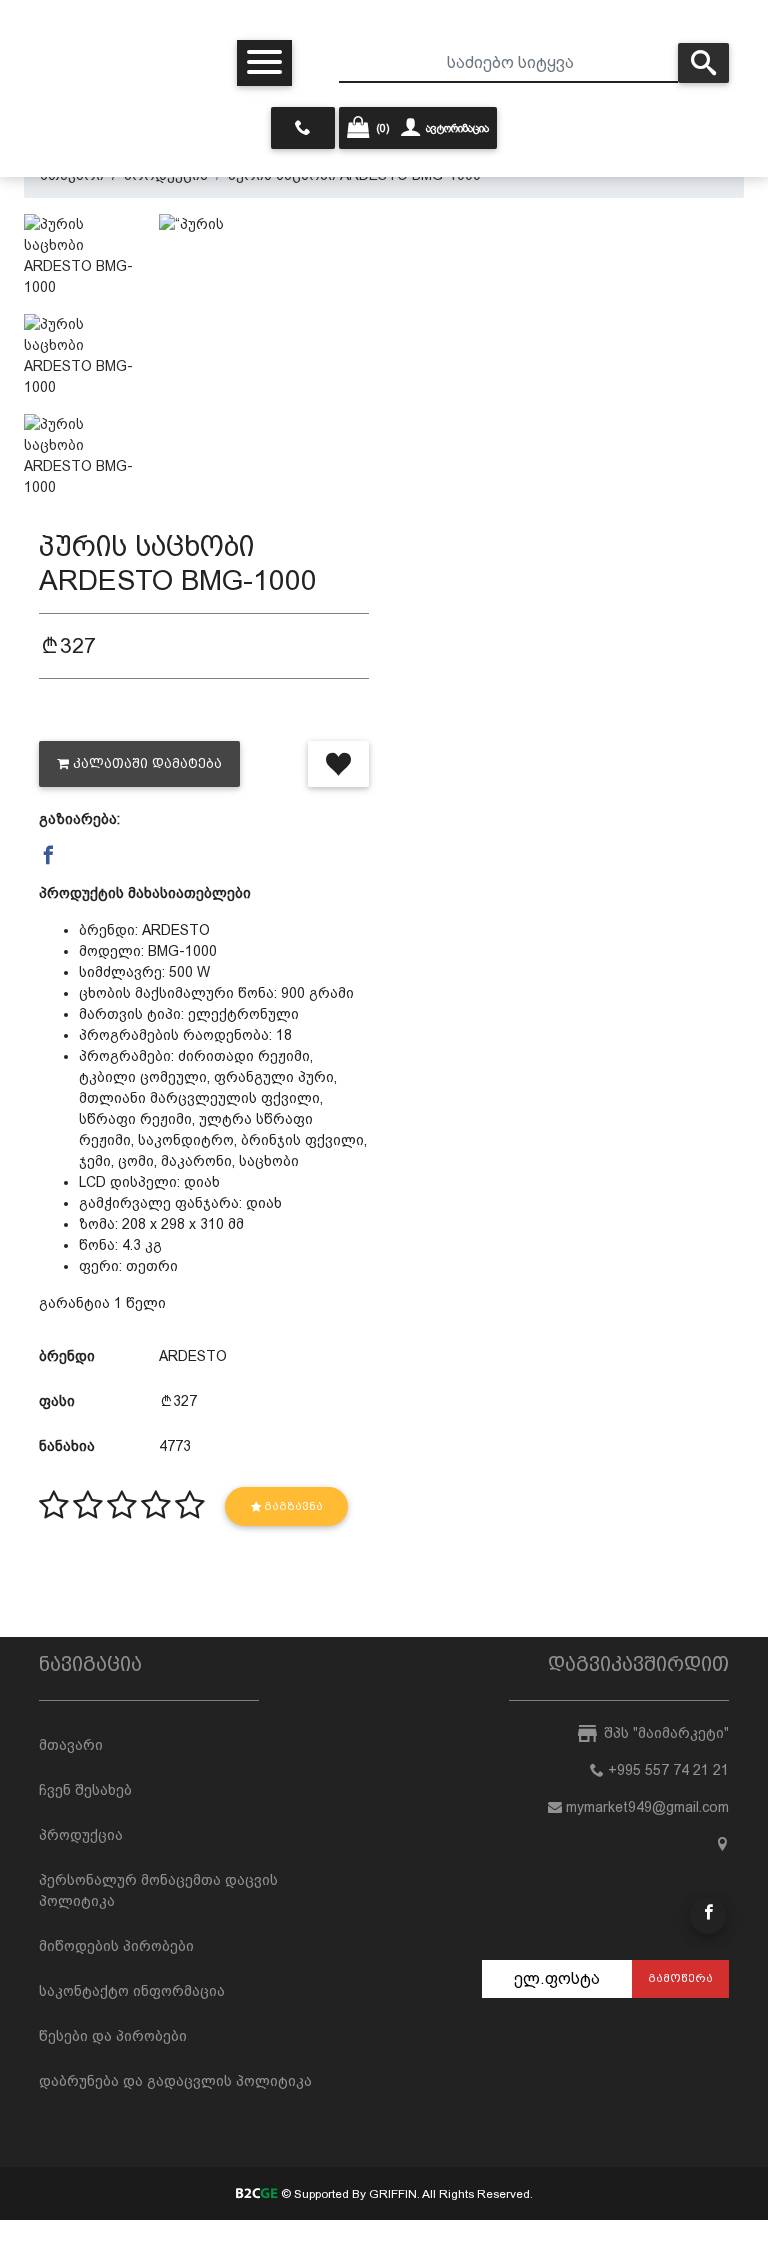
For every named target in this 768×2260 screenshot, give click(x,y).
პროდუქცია (81, 1835)
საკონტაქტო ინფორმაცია (132, 1991)
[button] (48, 856)
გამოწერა (680, 1978)
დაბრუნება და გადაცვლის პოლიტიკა (175, 2081)
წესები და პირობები (113, 2036)
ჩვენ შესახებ (85, 1790)
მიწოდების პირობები (116, 1946)
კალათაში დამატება (147, 763)
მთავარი (71, 1745)
